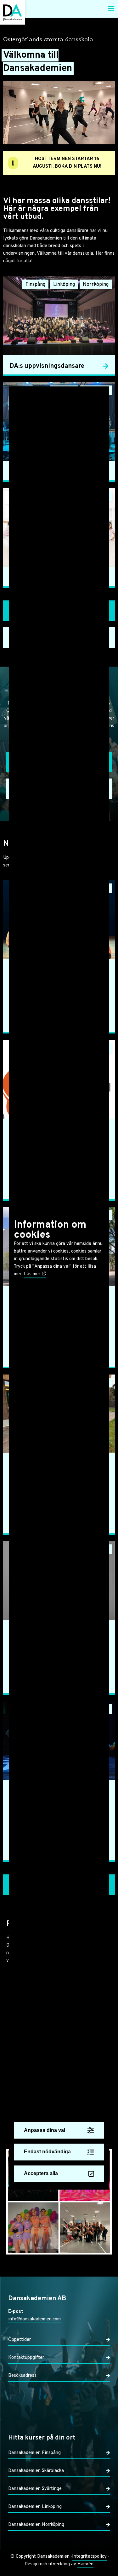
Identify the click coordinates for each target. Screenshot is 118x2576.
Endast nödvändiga (47, 2152)
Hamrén (85, 2564)
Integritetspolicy (89, 2557)
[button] (111, 9)
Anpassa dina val (45, 2130)
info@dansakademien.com (34, 2319)
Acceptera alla (41, 2174)
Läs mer (33, 1274)
